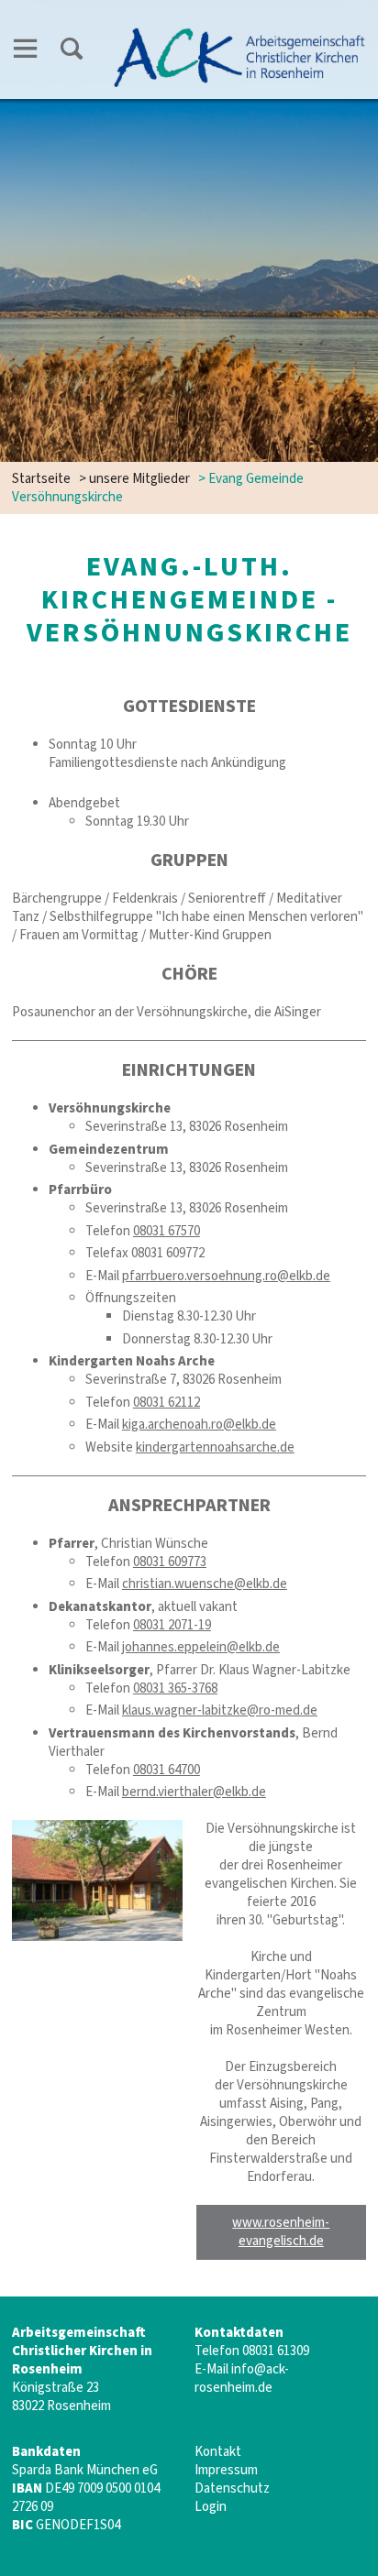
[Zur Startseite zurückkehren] (239, 33)
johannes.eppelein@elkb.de (201, 1647)
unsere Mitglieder (139, 479)
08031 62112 (167, 1403)
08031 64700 (167, 1770)
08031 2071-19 (172, 1625)
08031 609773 (170, 1562)
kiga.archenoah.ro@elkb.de (199, 1425)
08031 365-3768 (175, 1688)
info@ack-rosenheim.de (242, 2379)
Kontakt (218, 2452)
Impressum (226, 2470)
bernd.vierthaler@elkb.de (194, 1792)
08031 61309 (276, 2351)
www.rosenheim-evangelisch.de (281, 2232)
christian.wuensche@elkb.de (205, 1584)
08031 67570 (167, 1231)
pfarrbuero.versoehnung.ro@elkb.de (226, 1276)
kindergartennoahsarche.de (215, 1447)
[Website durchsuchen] (72, 52)
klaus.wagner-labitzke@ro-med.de (220, 1710)
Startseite (41, 479)
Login (211, 2507)
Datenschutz (232, 2488)
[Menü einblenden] (26, 52)
